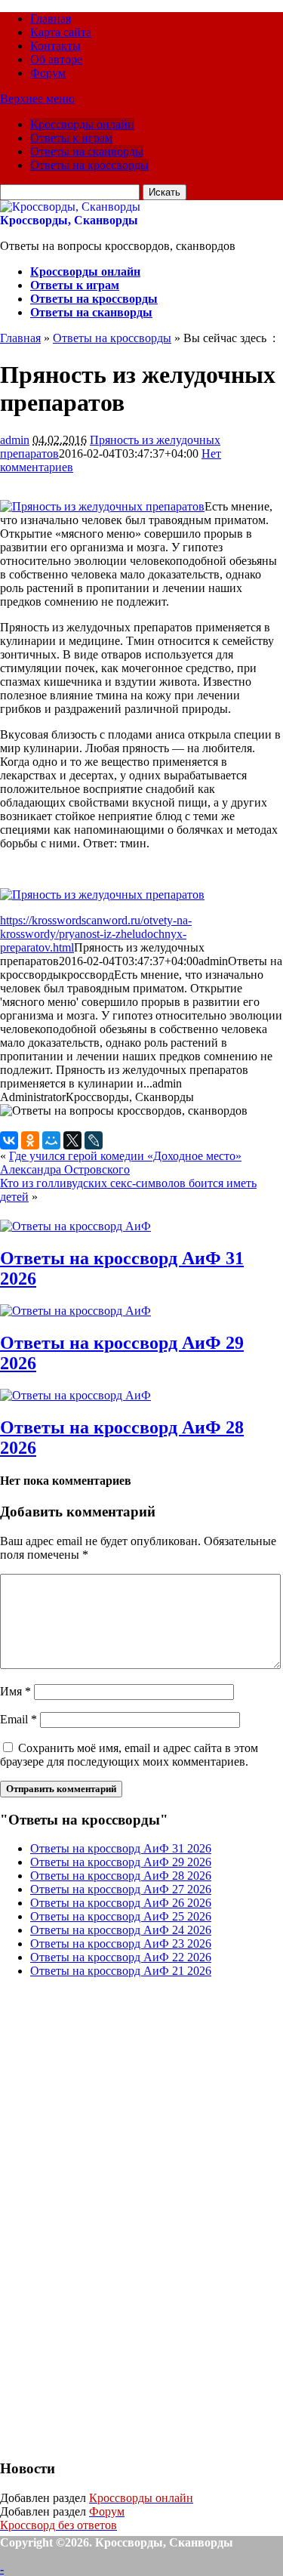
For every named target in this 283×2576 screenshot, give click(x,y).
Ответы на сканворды (87, 151)
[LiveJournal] (94, 1140)
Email (18, 1719)
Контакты (55, 46)
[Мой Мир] (51, 1140)
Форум (48, 73)
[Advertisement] (113, 2217)
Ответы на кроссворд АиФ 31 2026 (121, 1848)
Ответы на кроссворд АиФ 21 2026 (121, 1971)
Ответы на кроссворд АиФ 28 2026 (121, 1876)
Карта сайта (61, 32)
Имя (15, 1691)
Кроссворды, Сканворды (69, 220)
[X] (72, 1140)
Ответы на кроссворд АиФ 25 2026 (121, 1916)
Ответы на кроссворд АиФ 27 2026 (121, 1889)
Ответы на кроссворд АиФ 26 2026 (121, 1903)
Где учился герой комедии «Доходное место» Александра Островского (121, 1163)
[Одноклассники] (30, 1140)
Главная (51, 19)
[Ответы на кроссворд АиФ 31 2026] (75, 1226)
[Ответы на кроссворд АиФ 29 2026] (75, 1311)
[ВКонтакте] (9, 1140)
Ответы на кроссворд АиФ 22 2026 (121, 1957)
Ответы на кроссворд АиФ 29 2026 (121, 1862)
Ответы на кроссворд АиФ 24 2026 (121, 1930)
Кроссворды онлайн (82, 124)
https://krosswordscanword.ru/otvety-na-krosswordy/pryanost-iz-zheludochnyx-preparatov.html (96, 934)
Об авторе (56, 59)
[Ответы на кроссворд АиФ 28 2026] (75, 1395)
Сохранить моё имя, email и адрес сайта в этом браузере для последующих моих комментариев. (129, 1755)
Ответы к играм (71, 138)
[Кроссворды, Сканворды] (70, 207)
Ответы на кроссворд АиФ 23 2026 (121, 1944)
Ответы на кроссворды (89, 165)
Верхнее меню (37, 99)
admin (15, 440)
